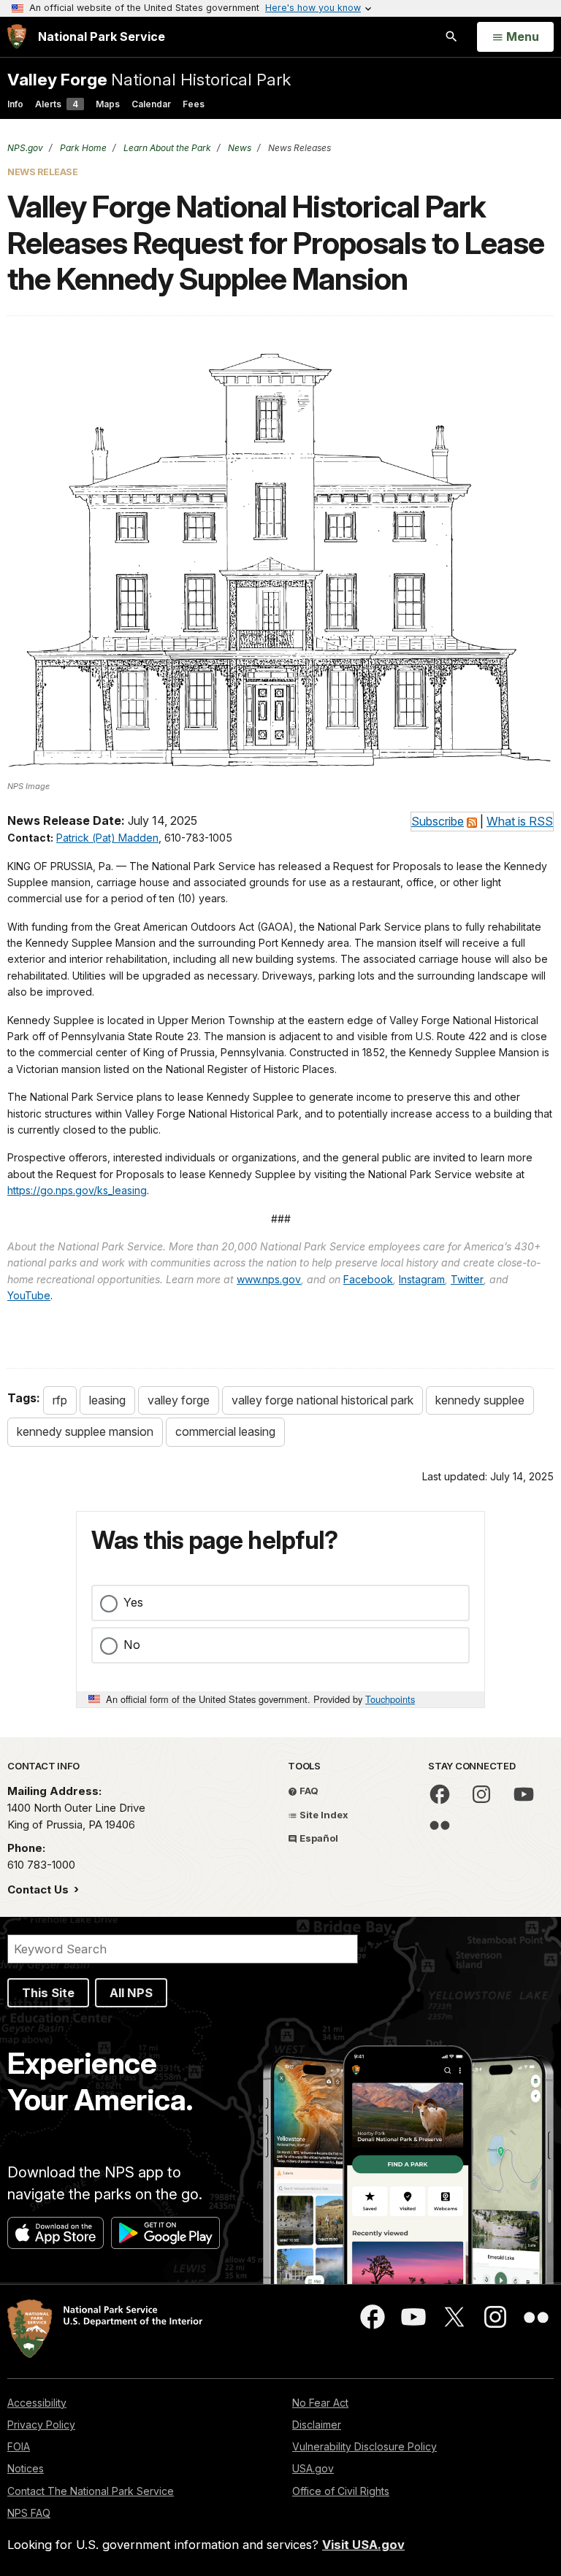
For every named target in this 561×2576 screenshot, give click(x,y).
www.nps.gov (269, 1279)
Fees (194, 104)
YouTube (29, 1295)
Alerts (57, 104)
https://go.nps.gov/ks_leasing (77, 1190)
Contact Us (39, 1889)
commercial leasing (225, 1431)
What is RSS (520, 821)
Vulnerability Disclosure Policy (365, 2446)
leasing (107, 1400)
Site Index (323, 1815)
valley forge (179, 1400)
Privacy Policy (41, 2425)
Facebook (368, 1279)
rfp (60, 1400)
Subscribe (438, 821)
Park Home (82, 148)
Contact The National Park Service (91, 2491)
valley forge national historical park (323, 1400)
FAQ (308, 1791)
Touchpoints (390, 1699)
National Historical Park (149, 79)
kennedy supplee (480, 1400)
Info (15, 104)
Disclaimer (317, 2425)
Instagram (422, 1279)
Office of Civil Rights (341, 2491)
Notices (26, 2468)
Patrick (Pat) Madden (107, 838)
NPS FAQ (29, 2513)
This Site (48, 1993)
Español (318, 1838)
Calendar (151, 104)
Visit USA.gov (363, 2545)
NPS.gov (25, 148)
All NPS (131, 1993)
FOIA (19, 2446)
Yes (133, 1602)
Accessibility (37, 2403)
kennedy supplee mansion (85, 1431)
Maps (108, 104)
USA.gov (313, 2468)
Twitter (467, 1279)
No (132, 1645)
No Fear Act (320, 2403)
